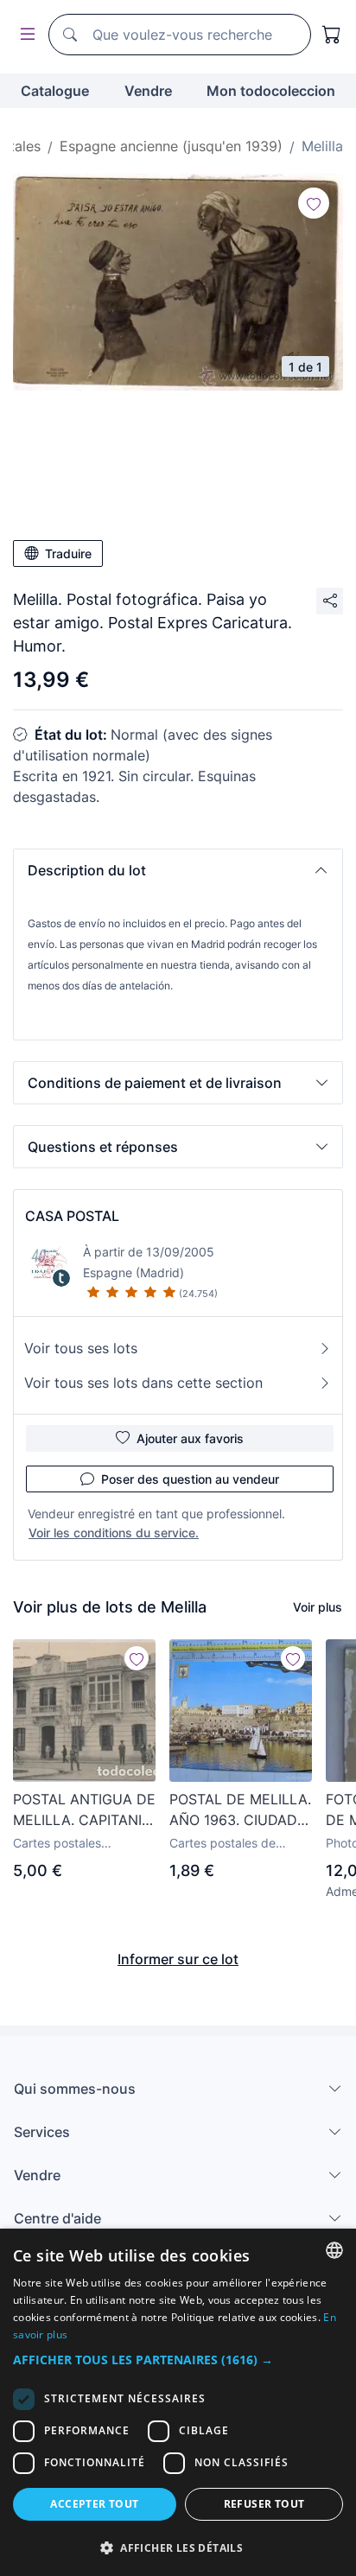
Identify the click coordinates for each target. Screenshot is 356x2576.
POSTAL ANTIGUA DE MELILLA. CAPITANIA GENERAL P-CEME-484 (84, 1810)
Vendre (148, 91)
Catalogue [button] (55, 91)
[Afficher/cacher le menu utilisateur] (24, 35)
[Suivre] (314, 203)
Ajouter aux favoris (190, 1438)
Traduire (68, 553)
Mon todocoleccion (271, 91)
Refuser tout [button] (264, 2504)
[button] (178, 870)
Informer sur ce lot (178, 1959)
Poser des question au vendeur (190, 1479)
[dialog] (178, 2402)
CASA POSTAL (72, 1216)
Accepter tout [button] (94, 2504)
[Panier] (332, 35)
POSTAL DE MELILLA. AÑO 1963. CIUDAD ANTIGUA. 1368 (240, 1810)
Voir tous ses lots (81, 1348)
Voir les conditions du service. (114, 1533)
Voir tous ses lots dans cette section (143, 1383)
